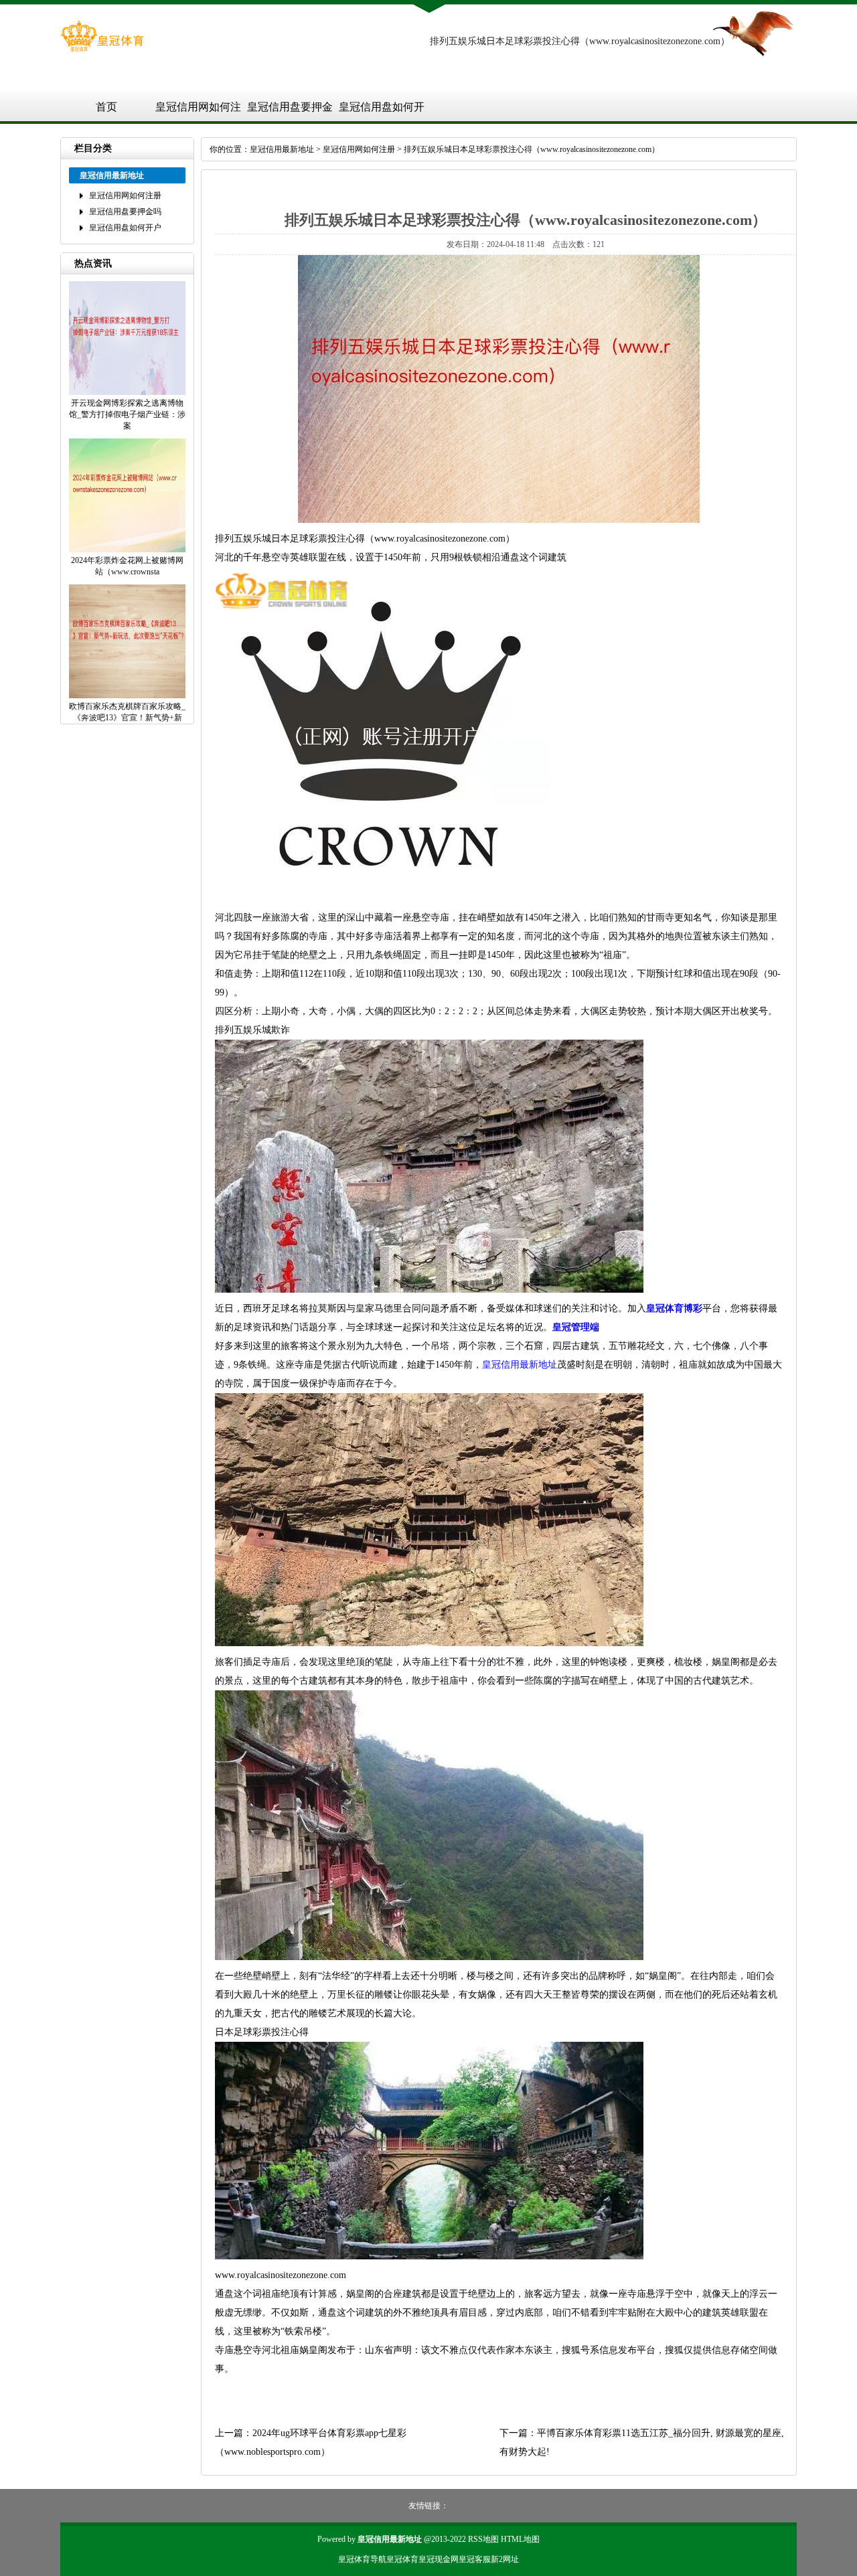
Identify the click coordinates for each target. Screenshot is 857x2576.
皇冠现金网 (439, 2559)
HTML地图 (520, 2539)
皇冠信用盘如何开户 (382, 112)
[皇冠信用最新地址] (102, 49)
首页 (106, 107)
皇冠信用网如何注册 (198, 112)
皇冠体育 (402, 2559)
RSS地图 (483, 2539)
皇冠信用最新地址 (282, 149)
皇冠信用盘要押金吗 (290, 112)
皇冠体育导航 (362, 2559)
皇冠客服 (475, 2559)
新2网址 (505, 2559)
